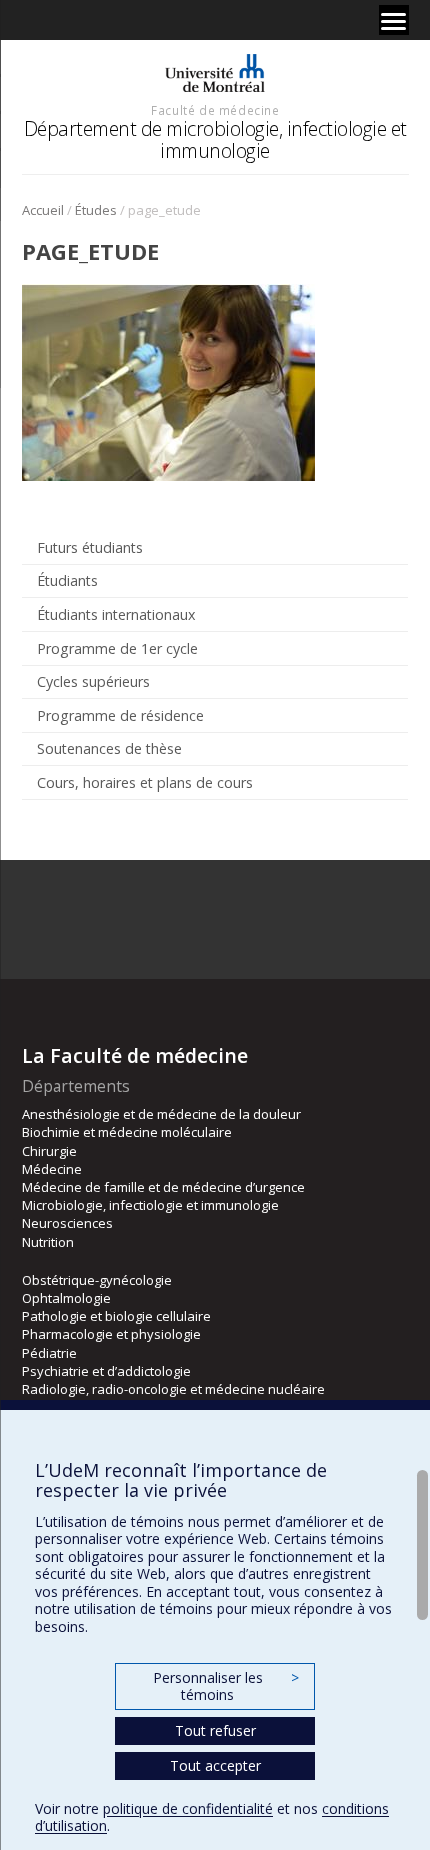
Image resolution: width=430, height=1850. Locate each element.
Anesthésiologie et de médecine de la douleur (161, 1114)
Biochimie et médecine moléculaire (127, 1132)
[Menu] (394, 20)
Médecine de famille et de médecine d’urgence (163, 1187)
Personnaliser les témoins (226, 1686)
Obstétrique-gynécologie (97, 1280)
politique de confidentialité (188, 1808)
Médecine (52, 1169)
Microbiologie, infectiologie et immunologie (150, 1205)
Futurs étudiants (90, 547)
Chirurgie (49, 1151)
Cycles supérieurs (93, 681)
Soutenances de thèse (109, 748)
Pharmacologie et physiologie (111, 1334)
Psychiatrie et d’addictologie (106, 1371)
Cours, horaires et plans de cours (145, 782)
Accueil (43, 210)
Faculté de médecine (215, 110)
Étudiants (67, 580)
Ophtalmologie (66, 1298)
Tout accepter (215, 1765)
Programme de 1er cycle (117, 648)
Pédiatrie (49, 1353)
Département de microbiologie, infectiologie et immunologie (215, 139)
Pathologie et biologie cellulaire (116, 1316)
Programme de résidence (120, 715)
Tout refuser (215, 1730)
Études (96, 210)
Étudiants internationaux (116, 614)
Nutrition (48, 1242)
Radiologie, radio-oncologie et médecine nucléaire (173, 1389)
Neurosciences (67, 1223)
